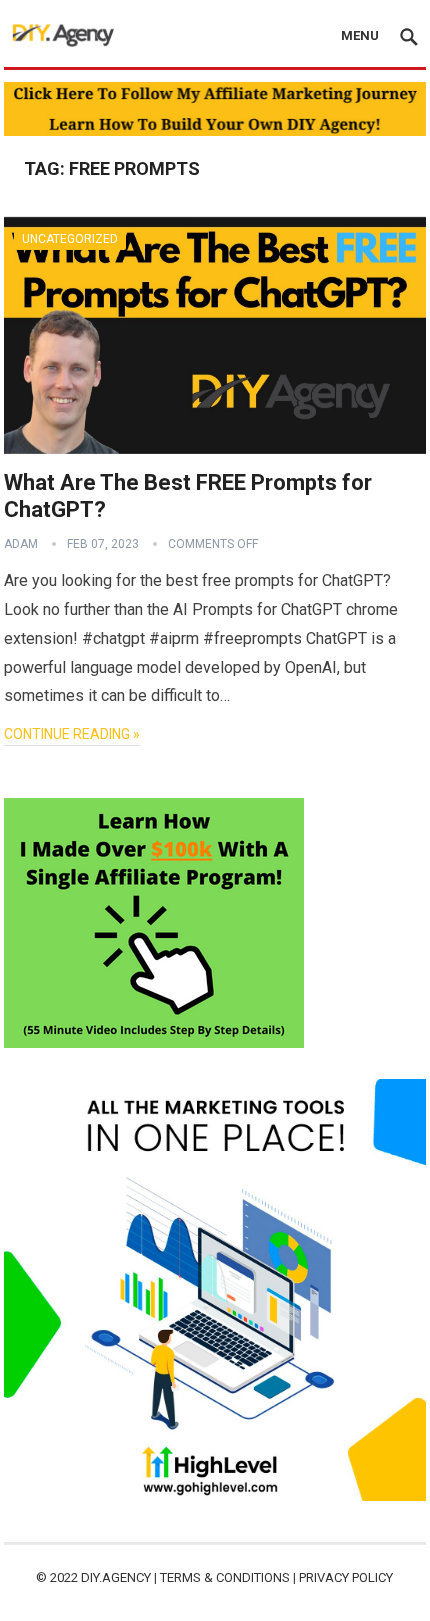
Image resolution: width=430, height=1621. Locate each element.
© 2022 (58, 1577)
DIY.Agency (116, 1577)
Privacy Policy (346, 1577)
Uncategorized (70, 239)
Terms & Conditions (225, 1577)
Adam (21, 544)
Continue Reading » (72, 734)
